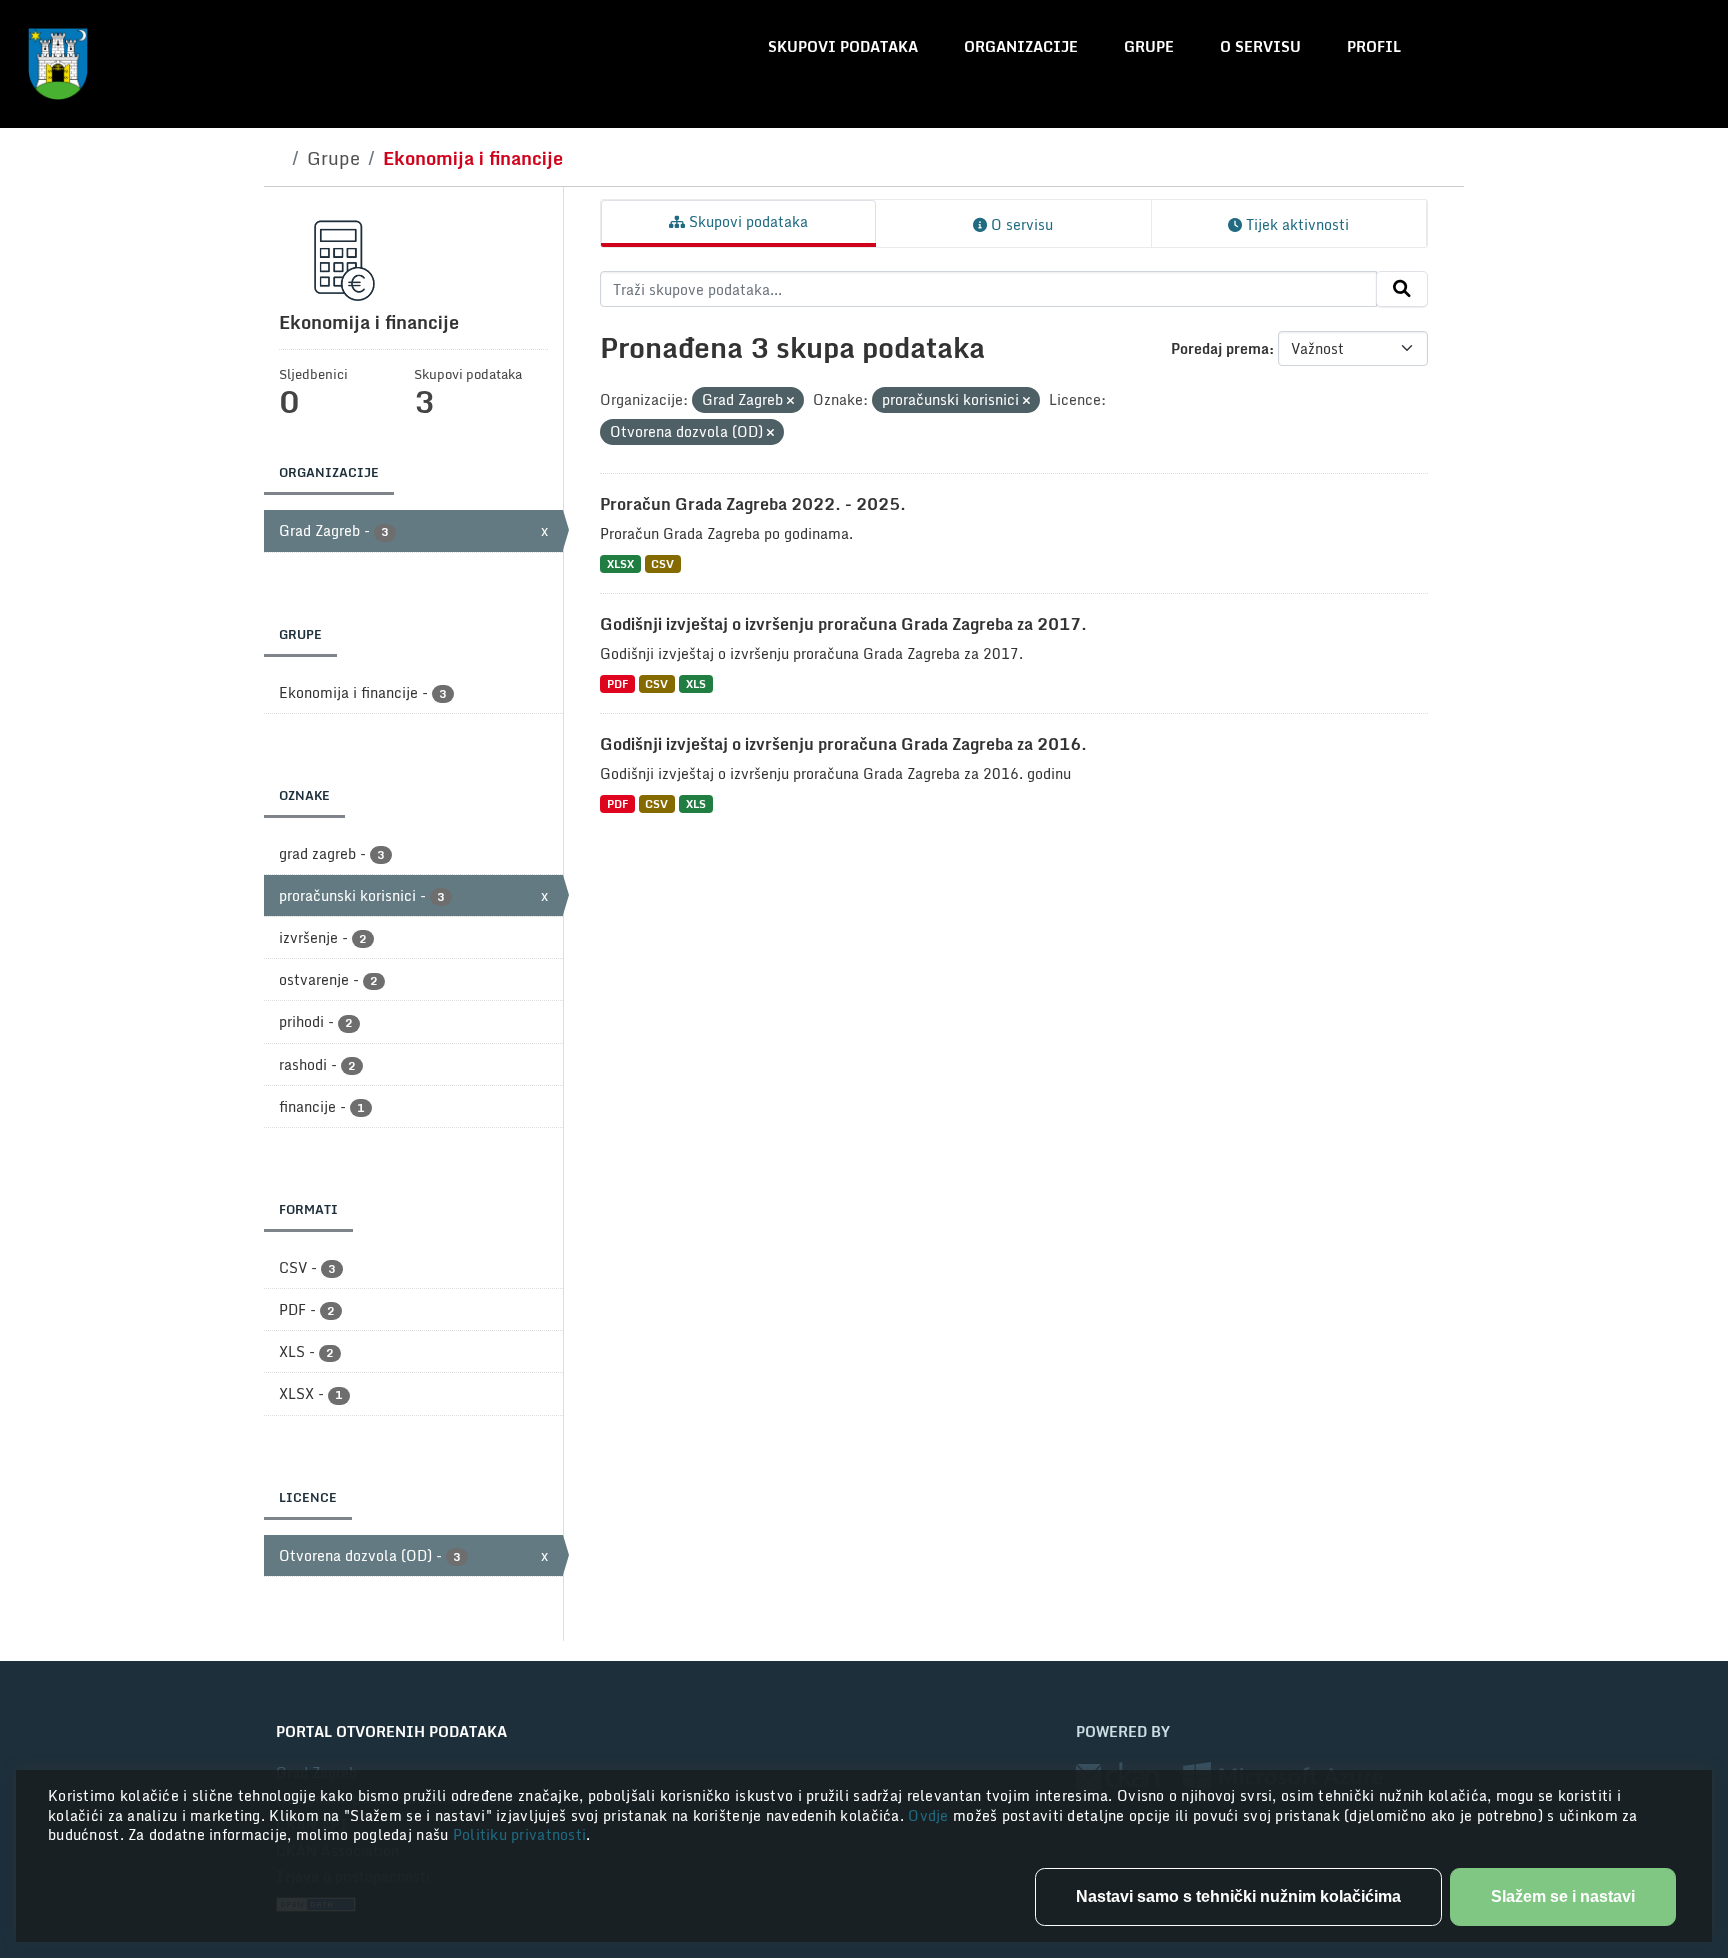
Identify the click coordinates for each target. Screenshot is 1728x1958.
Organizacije (1021, 46)
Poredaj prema (1220, 348)
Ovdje (930, 1815)
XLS (696, 683)
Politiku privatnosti (520, 1834)
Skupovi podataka (843, 46)
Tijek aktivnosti (1295, 224)
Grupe (1149, 46)
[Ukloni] (790, 401)
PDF (617, 683)
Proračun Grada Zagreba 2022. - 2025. (753, 504)
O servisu (1260, 46)
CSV (662, 563)
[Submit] (1402, 289)
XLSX (620, 563)
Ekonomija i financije (473, 158)
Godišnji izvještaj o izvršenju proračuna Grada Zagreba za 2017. (843, 624)
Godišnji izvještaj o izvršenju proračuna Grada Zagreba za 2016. (843, 744)
